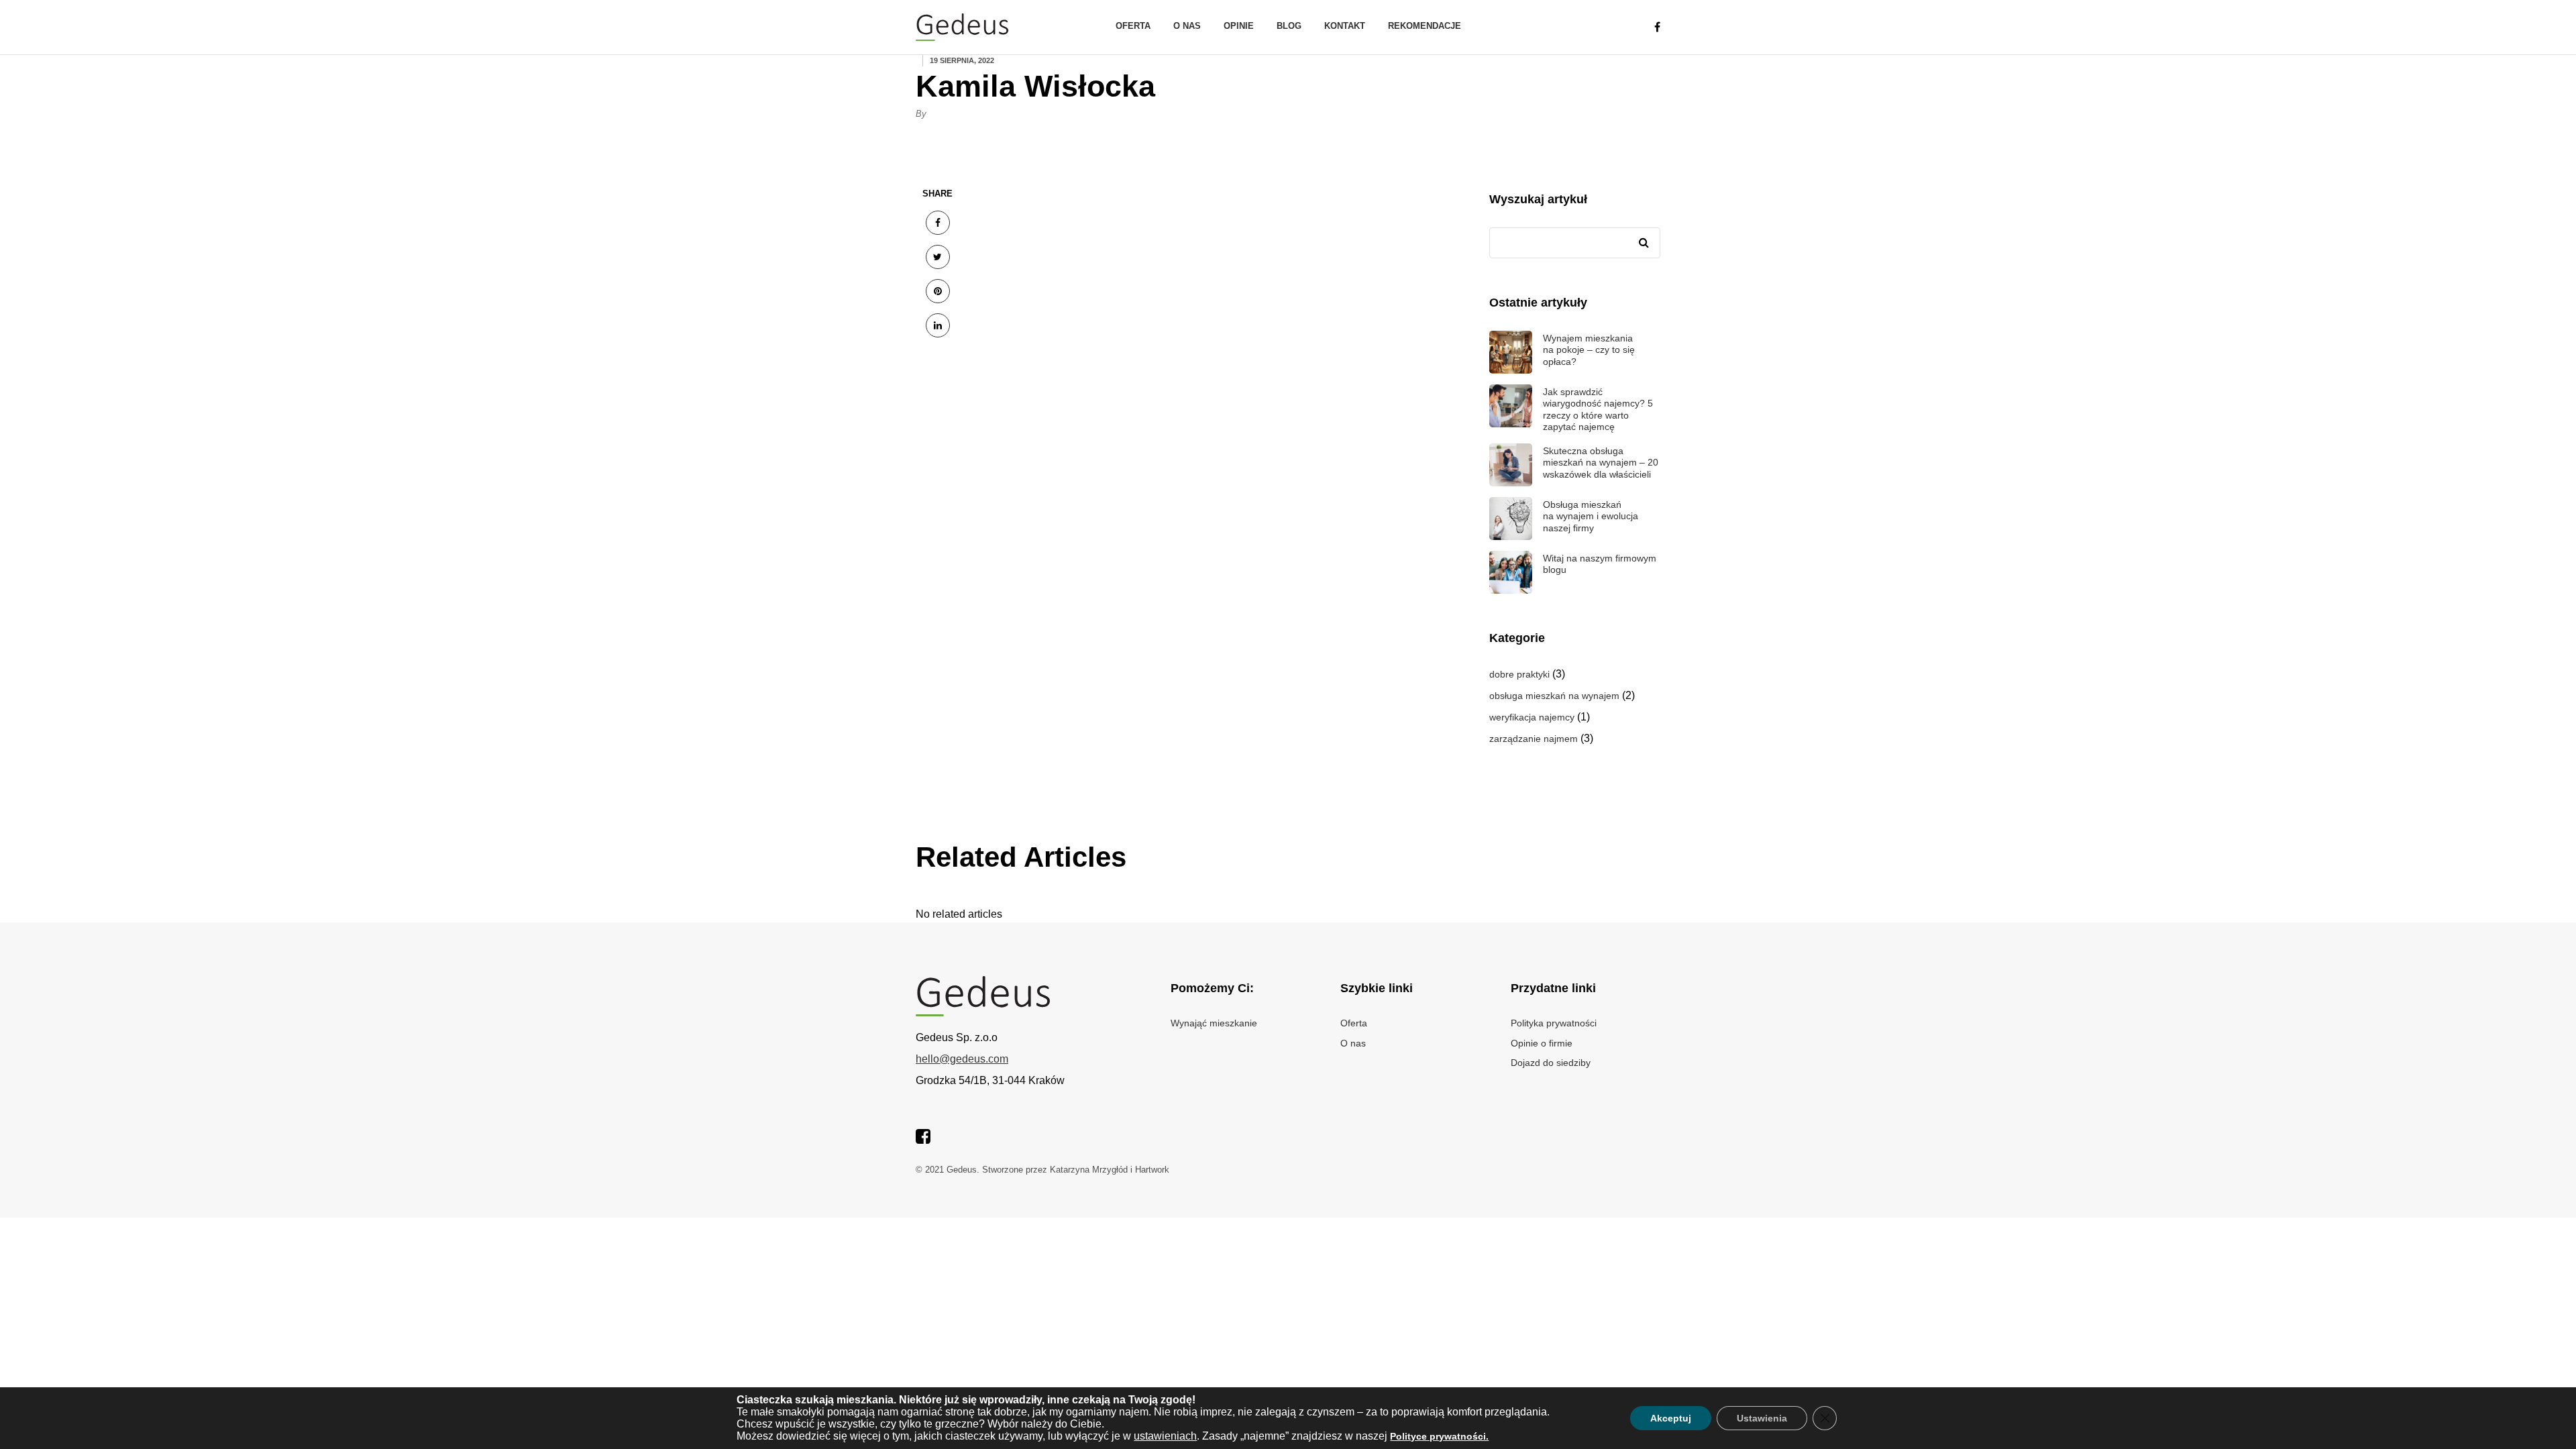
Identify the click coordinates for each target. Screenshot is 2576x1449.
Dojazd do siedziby (1551, 1063)
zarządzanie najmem (1534, 739)
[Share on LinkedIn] (938, 325)
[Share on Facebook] (938, 223)
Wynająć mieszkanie (1214, 1023)
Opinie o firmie (1542, 1043)
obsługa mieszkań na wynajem (1554, 696)
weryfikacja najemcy (1532, 717)
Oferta (1133, 26)
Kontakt (1345, 26)
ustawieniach (1165, 1436)
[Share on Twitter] (938, 257)
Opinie (1239, 26)
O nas (1187, 26)
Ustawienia (1762, 1418)
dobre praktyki (1519, 674)
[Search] (1644, 243)
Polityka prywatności (1554, 1023)
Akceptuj (1671, 1418)
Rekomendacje (1425, 26)
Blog (1289, 26)
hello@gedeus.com (962, 1059)
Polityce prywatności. (1439, 1436)
